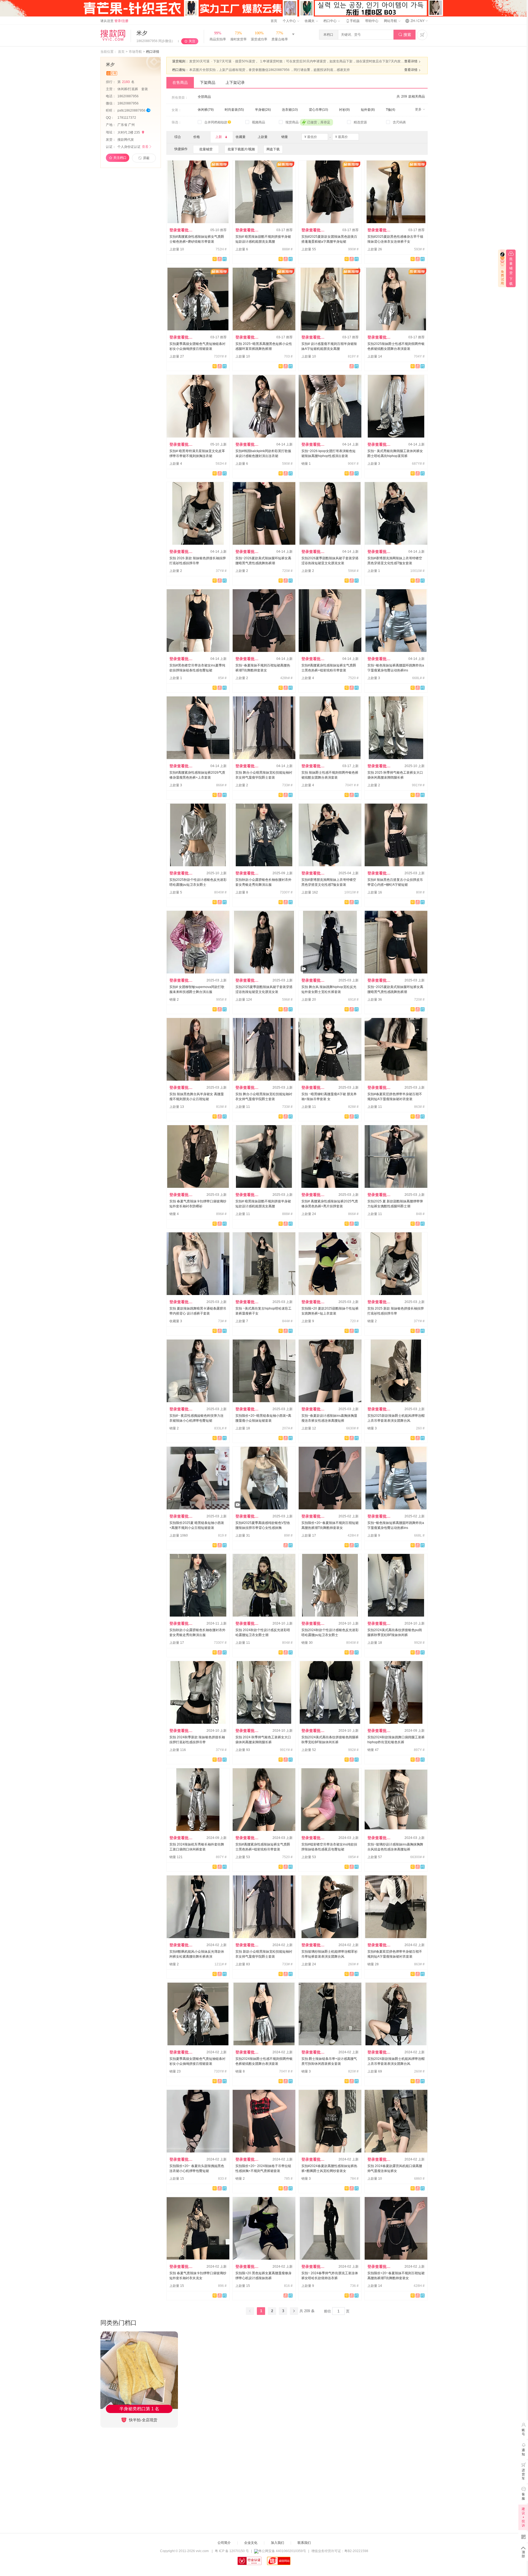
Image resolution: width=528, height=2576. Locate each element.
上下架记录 (235, 82)
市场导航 (135, 52)
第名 (126, 82)
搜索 (405, 35)
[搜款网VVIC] (113, 35)
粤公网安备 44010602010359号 (282, 2551)
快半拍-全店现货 (143, 2420)
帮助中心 (372, 21)
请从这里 (114, 21)
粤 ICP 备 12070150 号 (232, 2551)
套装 (145, 89)
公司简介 (224, 2543)
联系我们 (304, 2543)
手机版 (353, 21)
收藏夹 (310, 21)
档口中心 (330, 21)
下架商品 (208, 82)
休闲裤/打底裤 (128, 89)
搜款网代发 (126, 140)
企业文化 (251, 2543)
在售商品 (180, 82)
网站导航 (391, 21)
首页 (274, 21)
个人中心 (290, 21)
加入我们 (277, 2543)
